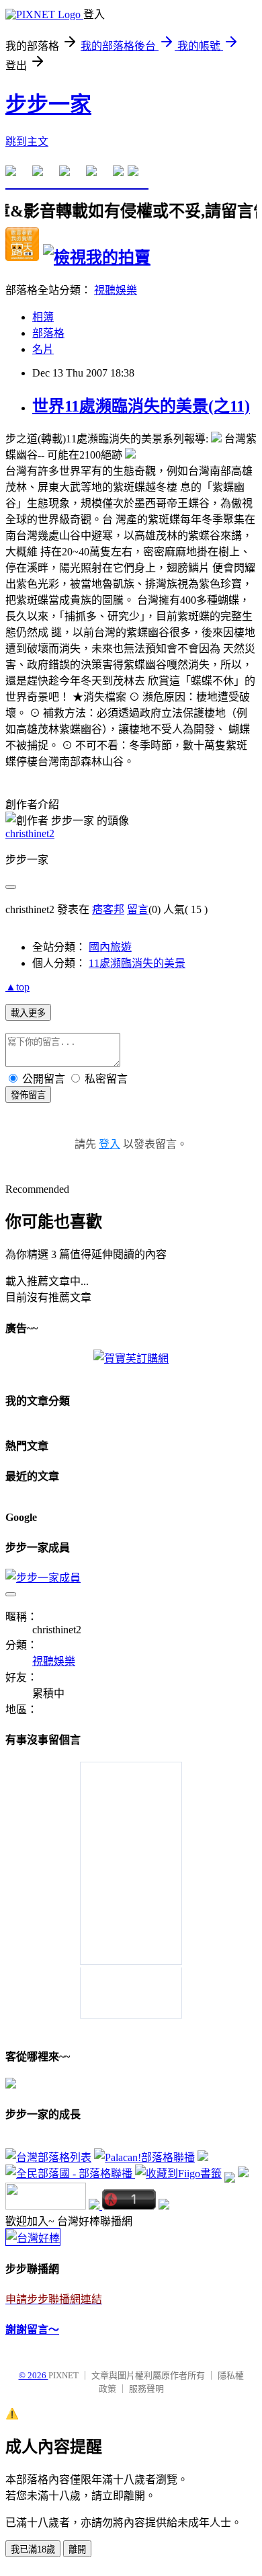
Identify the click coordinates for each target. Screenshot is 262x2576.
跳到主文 (27, 142)
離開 (77, 2549)
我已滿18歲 (33, 2549)
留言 (138, 909)
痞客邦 (108, 909)
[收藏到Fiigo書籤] (178, 2174)
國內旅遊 (110, 947)
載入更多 (28, 1013)
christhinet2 (30, 833)
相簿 (43, 317)
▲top (17, 987)
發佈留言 (28, 1095)
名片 (43, 349)
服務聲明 (146, 2389)
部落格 (48, 333)
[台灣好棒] (33, 2238)
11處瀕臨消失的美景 (137, 963)
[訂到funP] (243, 2174)
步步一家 (48, 104)
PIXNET (63, 2375)
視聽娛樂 (116, 290)
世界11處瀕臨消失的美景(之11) (141, 406)
